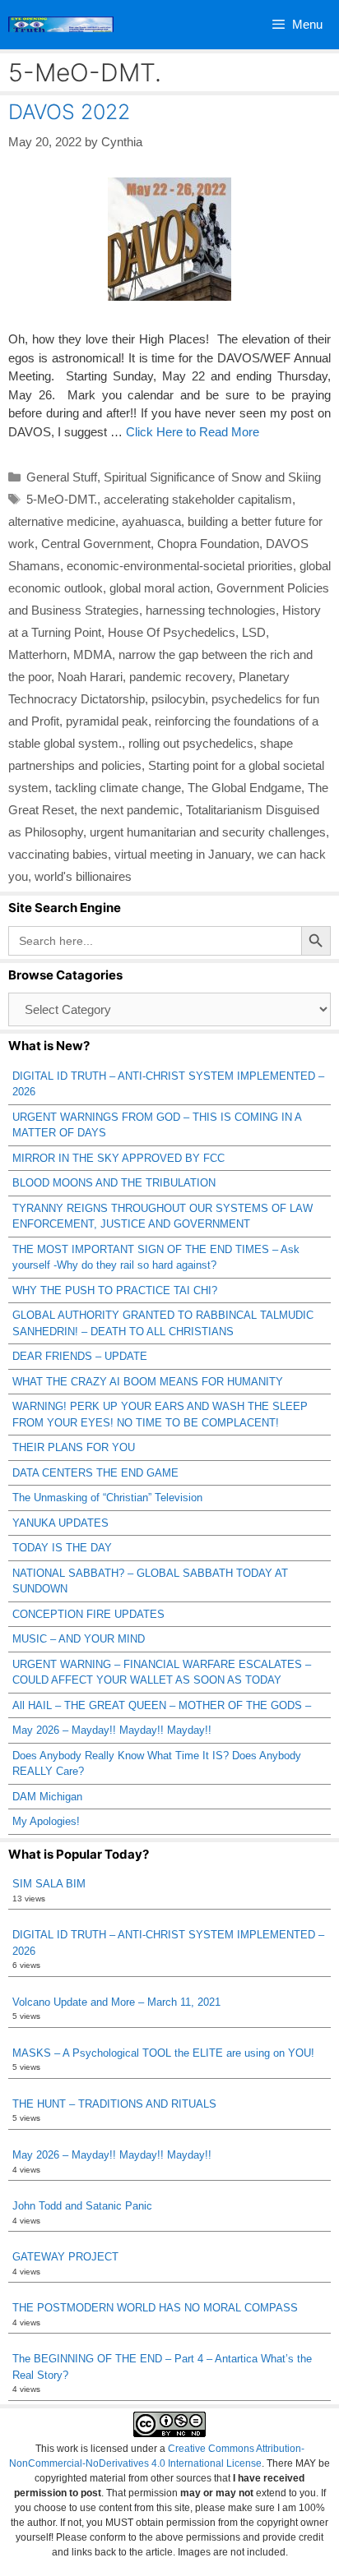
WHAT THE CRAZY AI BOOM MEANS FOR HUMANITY (148, 1382)
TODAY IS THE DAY (62, 1548)
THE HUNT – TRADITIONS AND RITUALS (114, 2104)
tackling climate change (118, 788)
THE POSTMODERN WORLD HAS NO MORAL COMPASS (155, 2308)
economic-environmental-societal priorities (180, 566)
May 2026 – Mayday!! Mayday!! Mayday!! (112, 1730)
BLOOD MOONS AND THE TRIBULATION (114, 1183)
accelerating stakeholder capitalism (198, 499)
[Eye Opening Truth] (61, 25)
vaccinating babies (58, 854)
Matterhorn (37, 654)
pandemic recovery (181, 677)
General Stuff (62, 477)
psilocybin (178, 699)
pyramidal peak (107, 721)
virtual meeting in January (183, 854)
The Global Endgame (244, 788)
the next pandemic (130, 810)
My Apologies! (46, 1821)
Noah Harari (90, 677)
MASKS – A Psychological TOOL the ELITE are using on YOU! (163, 2053)
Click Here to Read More (193, 432)
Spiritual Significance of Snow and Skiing (212, 477)
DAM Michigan (47, 1797)
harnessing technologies (211, 610)
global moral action (160, 588)
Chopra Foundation (208, 544)
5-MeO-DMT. (62, 499)
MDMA (93, 654)
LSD (254, 632)
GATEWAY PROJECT (65, 2257)
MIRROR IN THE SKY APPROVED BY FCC (118, 1158)
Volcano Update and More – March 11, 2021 (116, 2002)
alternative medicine (62, 521)
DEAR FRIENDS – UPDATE (80, 1356)
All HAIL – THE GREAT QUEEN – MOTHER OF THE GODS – (162, 1705)
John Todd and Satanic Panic (82, 2206)
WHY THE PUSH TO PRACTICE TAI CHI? (115, 1290)
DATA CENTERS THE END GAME (95, 1473)
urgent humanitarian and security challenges (208, 832)
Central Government (96, 544)
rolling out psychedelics (191, 743)
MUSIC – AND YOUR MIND (79, 1639)
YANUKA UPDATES (60, 1523)
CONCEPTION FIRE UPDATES (88, 1614)
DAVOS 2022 (69, 112)
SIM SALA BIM (49, 1884)
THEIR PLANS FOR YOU (74, 1447)
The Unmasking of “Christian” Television (107, 1498)
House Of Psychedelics (172, 632)
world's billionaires (83, 876)
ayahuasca (151, 521)
